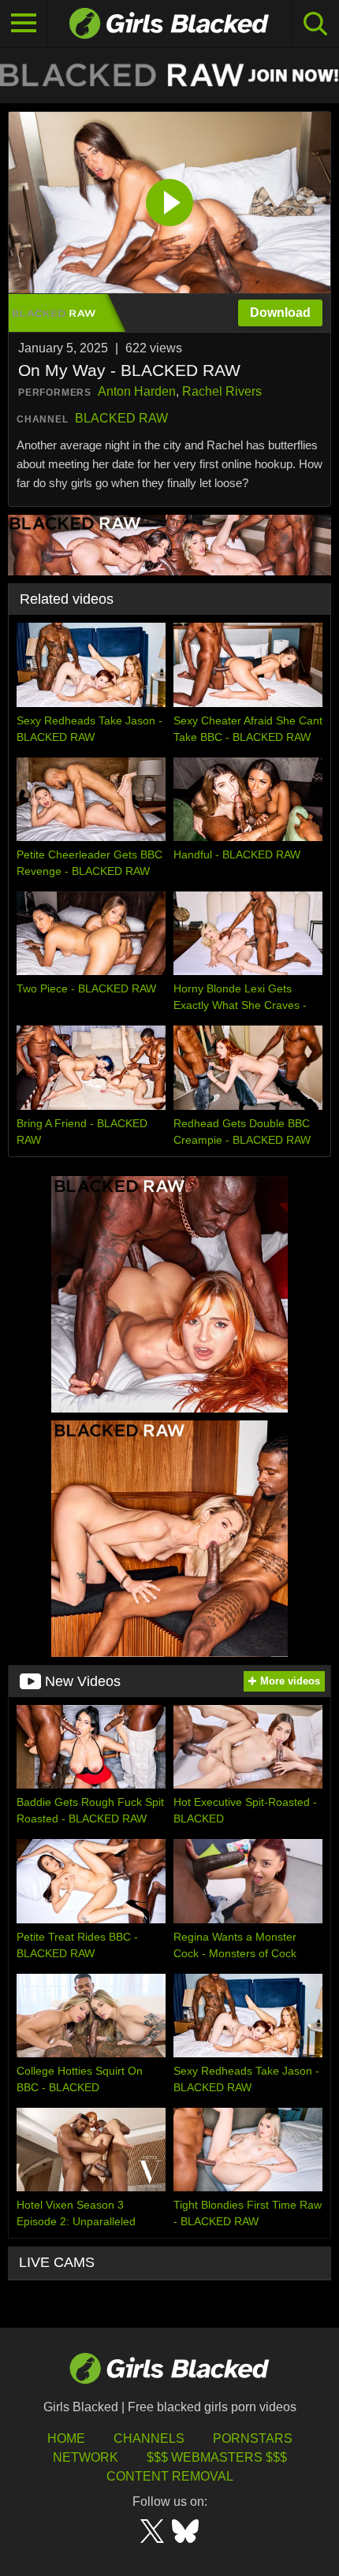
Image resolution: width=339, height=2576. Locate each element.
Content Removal (170, 2476)
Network (86, 2457)
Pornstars (253, 2438)
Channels (149, 2438)
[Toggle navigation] (24, 24)
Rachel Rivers (222, 391)
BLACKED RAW (121, 418)
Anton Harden (137, 391)
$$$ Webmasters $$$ (217, 2457)
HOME (66, 2438)
